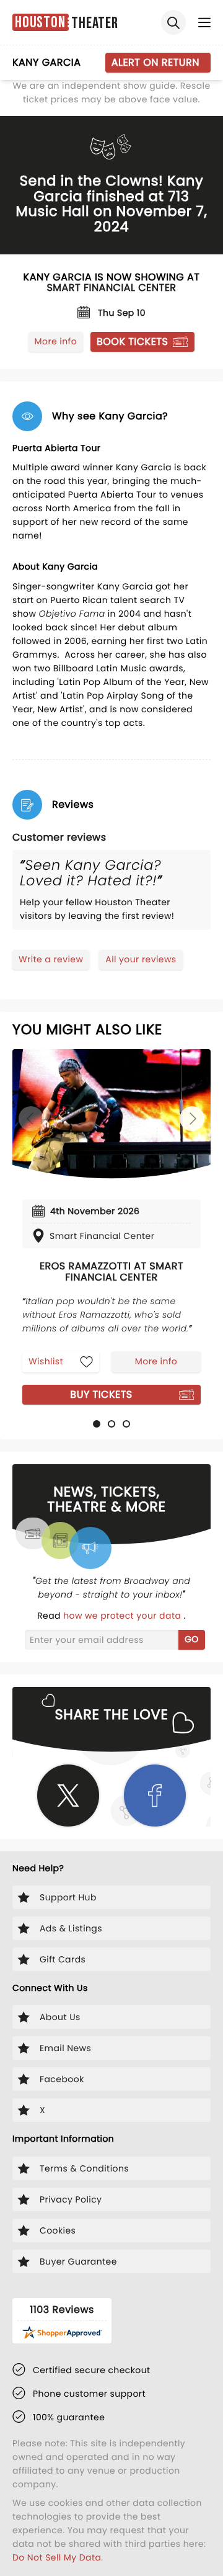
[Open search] (173, 22)
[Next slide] (192, 1119)
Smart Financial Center (111, 288)
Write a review (51, 959)
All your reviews (141, 959)
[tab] (97, 1424)
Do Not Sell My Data (57, 2557)
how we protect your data (123, 1616)
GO (192, 1639)
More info (56, 341)
